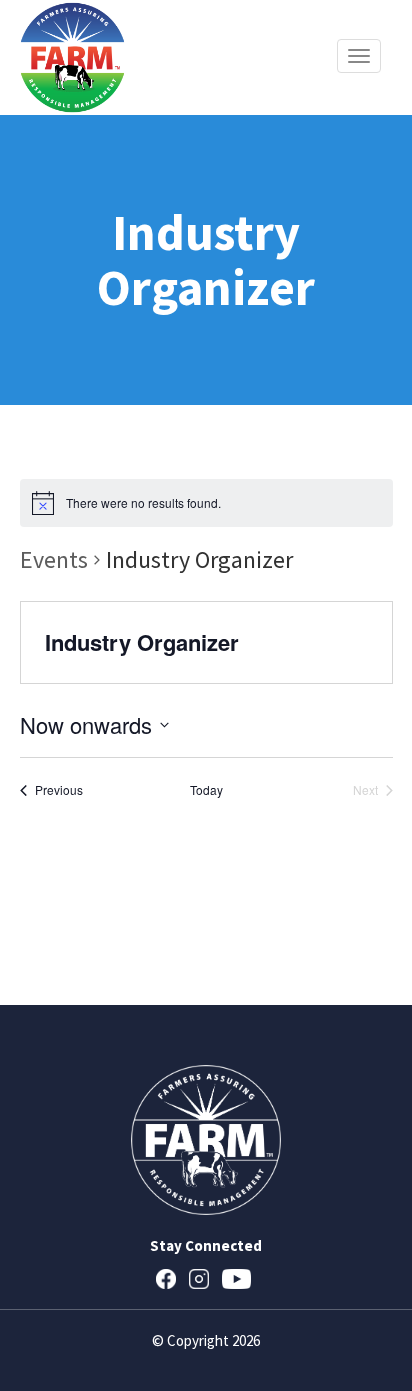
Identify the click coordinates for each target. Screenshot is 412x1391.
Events (54, 559)
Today (206, 790)
